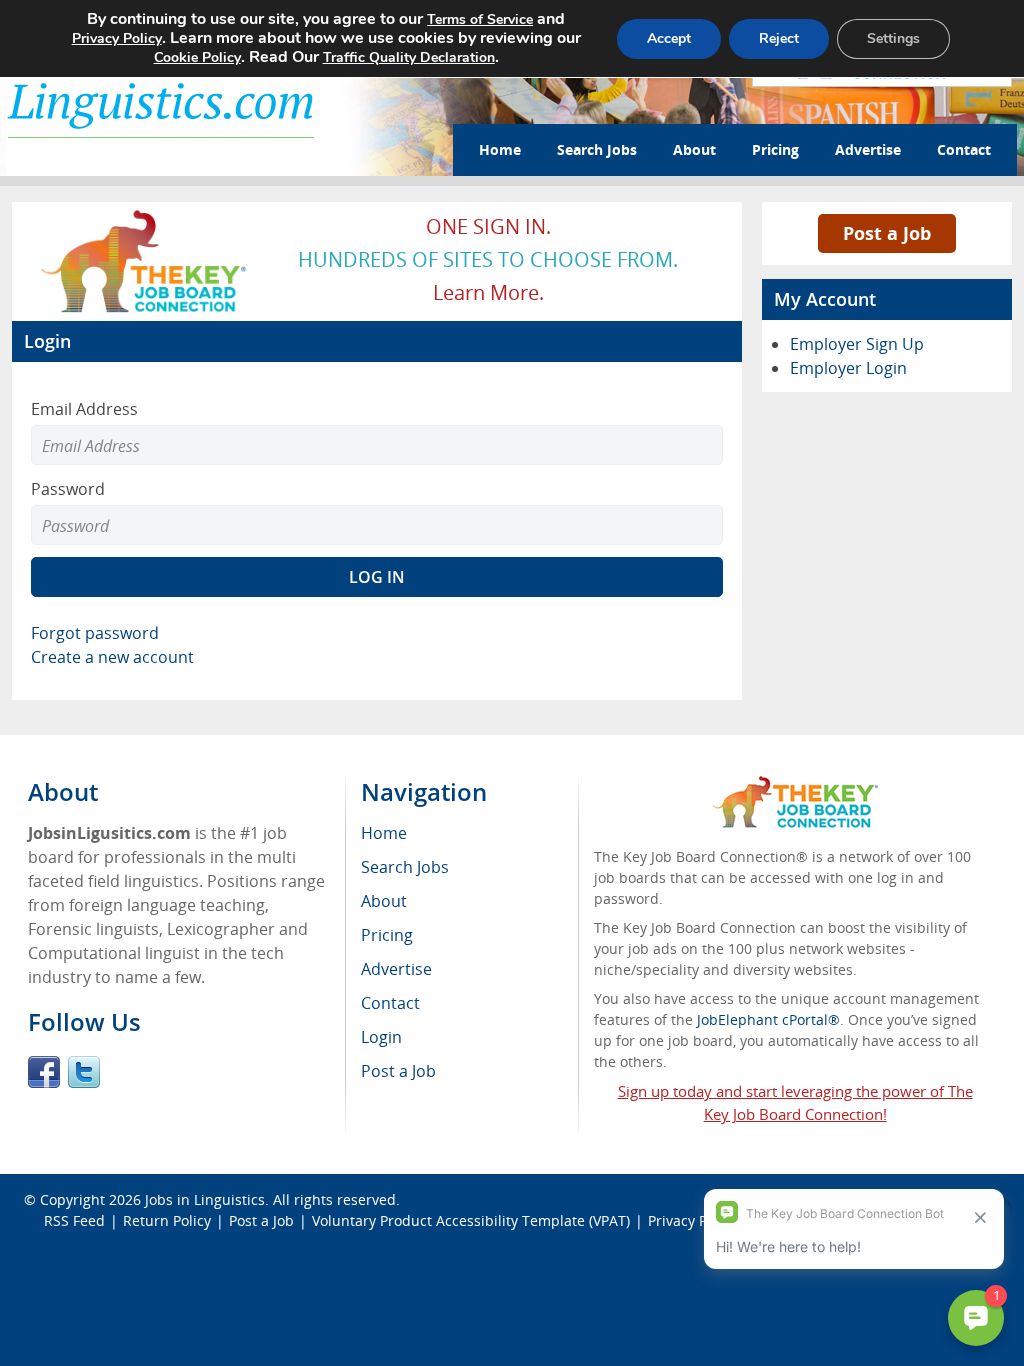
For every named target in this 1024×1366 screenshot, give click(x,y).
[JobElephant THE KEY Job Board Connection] (145, 216)
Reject (779, 38)
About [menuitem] (384, 901)
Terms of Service (480, 19)
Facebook (44, 1072)
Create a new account (112, 657)
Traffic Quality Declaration (409, 57)
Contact (964, 149)
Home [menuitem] (384, 833)
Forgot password (95, 633)
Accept (669, 38)
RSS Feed (74, 1220)
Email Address (84, 409)
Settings (893, 38)
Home (500, 149)
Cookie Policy (197, 57)
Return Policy (167, 1220)
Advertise (868, 149)
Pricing (775, 149)
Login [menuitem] (381, 1037)
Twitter (84, 1072)
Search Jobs (597, 149)
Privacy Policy (117, 38)
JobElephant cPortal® (768, 1019)
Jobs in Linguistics (205, 1199)
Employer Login (848, 368)
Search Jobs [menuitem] (405, 867)
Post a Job (887, 233)
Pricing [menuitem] (387, 935)
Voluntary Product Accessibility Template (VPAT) (471, 1220)
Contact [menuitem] (390, 1003)
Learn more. (488, 292)
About (694, 149)
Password (68, 489)
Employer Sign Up (857, 344)
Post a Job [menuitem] (398, 1071)
